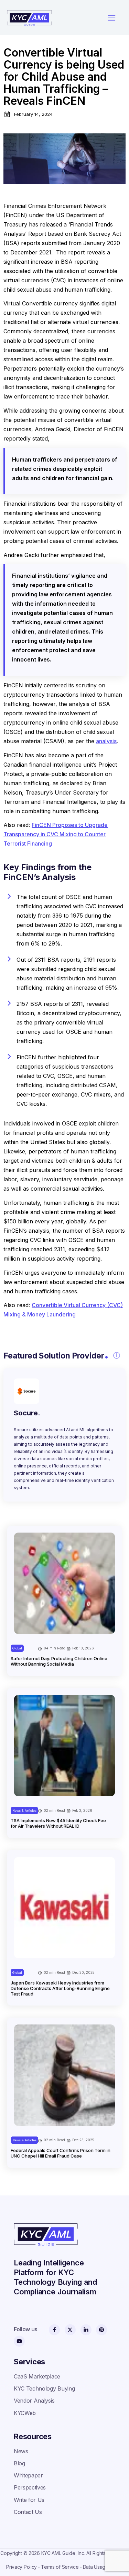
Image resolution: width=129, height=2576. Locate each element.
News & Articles (24, 1811)
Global (17, 1648)
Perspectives (30, 2487)
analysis (106, 741)
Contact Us (28, 2512)
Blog (19, 2463)
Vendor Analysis (34, 2401)
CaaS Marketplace (37, 2376)
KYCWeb (25, 2413)
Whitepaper (28, 2475)
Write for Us (29, 2500)
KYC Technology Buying (44, 2388)
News (21, 2451)
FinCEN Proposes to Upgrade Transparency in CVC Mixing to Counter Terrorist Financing (56, 834)
